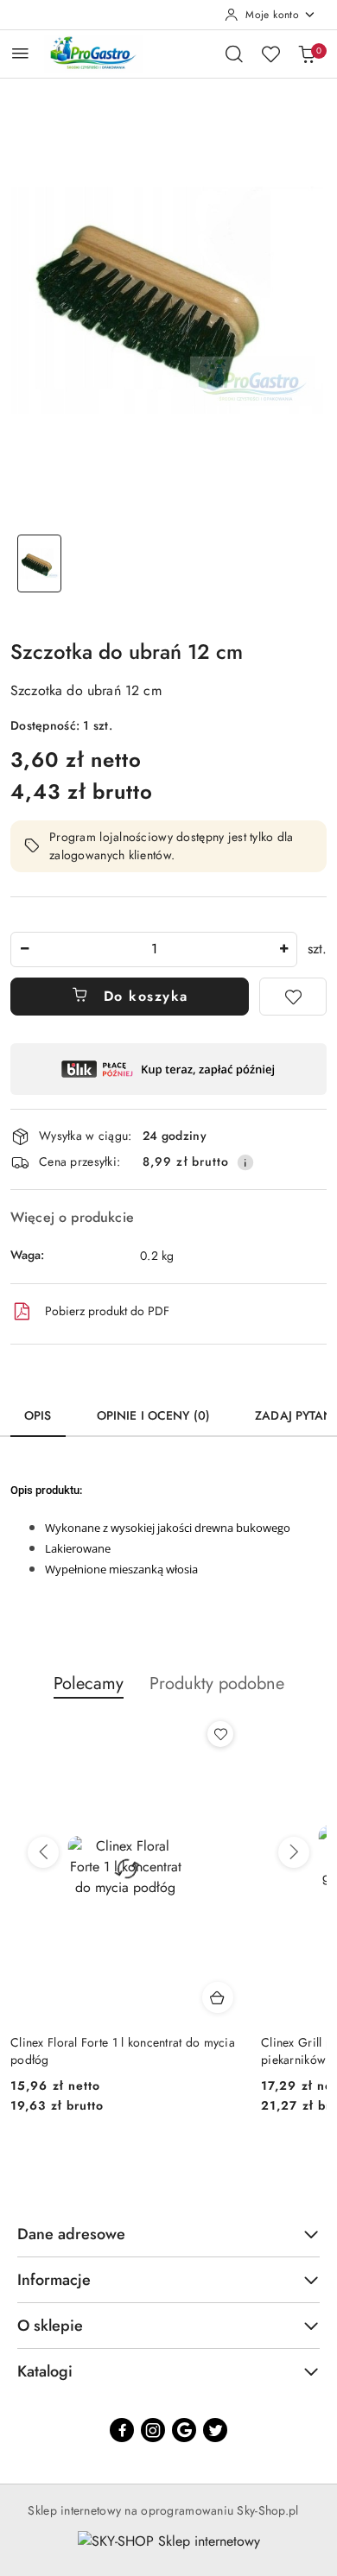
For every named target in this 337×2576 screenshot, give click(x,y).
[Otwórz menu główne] (20, 53)
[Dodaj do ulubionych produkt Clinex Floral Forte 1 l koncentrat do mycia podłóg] (220, 1734)
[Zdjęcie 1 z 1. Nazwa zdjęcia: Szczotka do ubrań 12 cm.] (39, 563)
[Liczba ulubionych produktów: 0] (270, 54)
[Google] (184, 2430)
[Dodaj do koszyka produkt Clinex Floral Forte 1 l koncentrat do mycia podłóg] (218, 1997)
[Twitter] (215, 2430)
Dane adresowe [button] (71, 2234)
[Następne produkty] (294, 1852)
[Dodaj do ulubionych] (293, 997)
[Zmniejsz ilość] (24, 949)
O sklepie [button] (50, 2326)
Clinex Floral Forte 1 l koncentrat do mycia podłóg (123, 2051)
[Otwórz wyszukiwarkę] (234, 54)
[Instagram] (153, 2430)
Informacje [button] (54, 2280)
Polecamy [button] (89, 1684)
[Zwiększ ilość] (283, 949)
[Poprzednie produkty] (43, 1852)
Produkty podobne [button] (217, 1684)
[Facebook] (122, 2430)
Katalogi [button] (45, 2371)
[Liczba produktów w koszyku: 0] (307, 54)
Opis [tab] (38, 1415)
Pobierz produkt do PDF (107, 1311)
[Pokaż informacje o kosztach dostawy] (245, 1162)
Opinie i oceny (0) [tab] (154, 1415)
